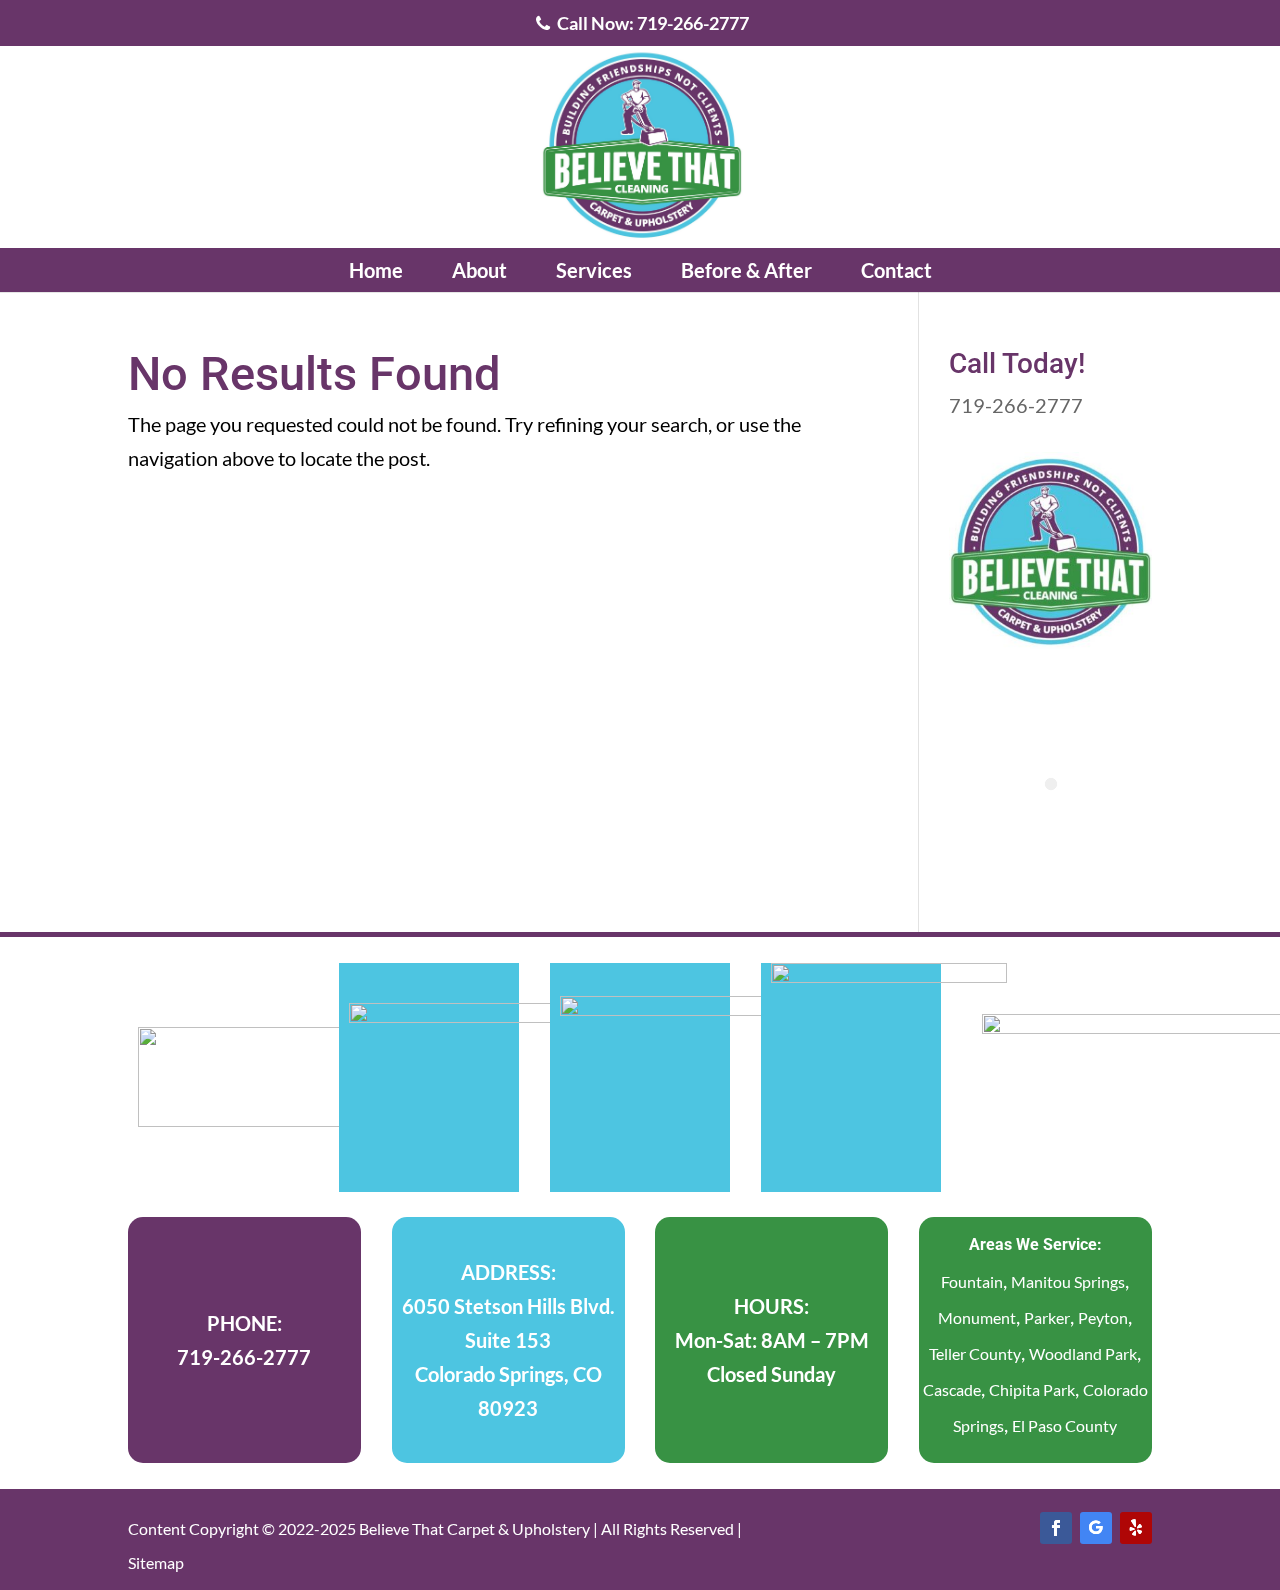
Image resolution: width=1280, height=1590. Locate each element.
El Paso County (1064, 1425)
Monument (977, 1317)
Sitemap (156, 1562)
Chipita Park (1032, 1389)
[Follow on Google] (1096, 1528)
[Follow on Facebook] (1056, 1528)
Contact (896, 270)
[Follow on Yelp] (1136, 1528)
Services (594, 270)
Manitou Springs (1068, 1281)
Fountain (972, 1281)
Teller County (975, 1353)
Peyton (1103, 1317)
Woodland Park (1083, 1353)
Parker (1047, 1317)
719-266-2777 (1016, 405)
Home (376, 270)
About (479, 270)
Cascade (952, 1389)
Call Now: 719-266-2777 (651, 24)
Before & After (746, 270)
